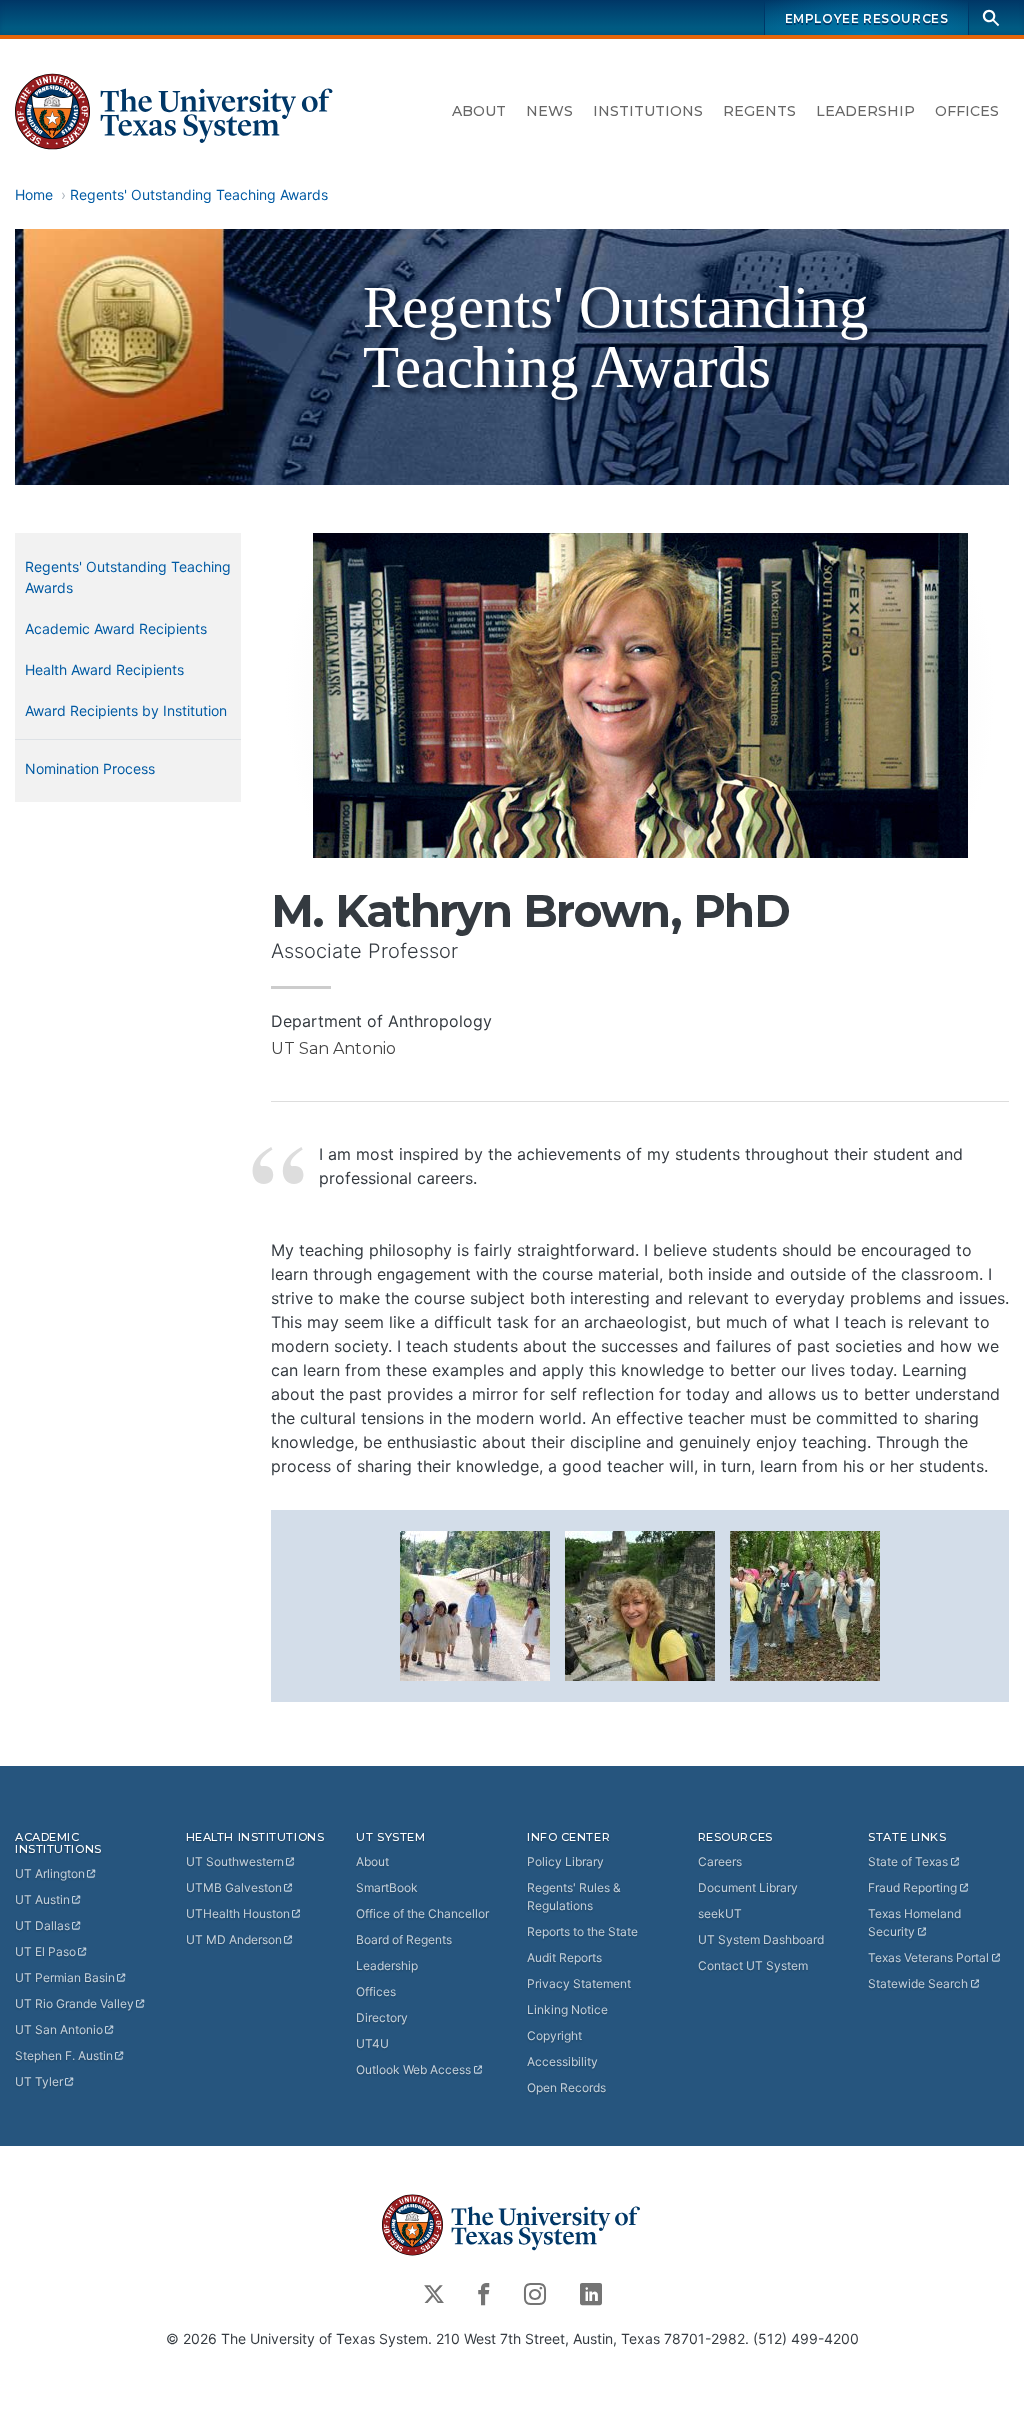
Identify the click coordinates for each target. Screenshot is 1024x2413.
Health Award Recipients (104, 669)
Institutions (648, 111)
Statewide (918, 1983)
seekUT (720, 1913)
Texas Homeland (914, 1922)
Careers (720, 1861)
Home (34, 194)
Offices (967, 111)
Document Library (748, 1887)
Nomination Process (90, 768)
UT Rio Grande (74, 2003)
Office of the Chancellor (422, 1913)
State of (908, 1861)
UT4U (372, 2043)
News (549, 111)
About (479, 111)
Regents (759, 111)
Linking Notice (567, 2009)
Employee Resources (867, 18)
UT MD (234, 1939)
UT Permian (65, 1977)
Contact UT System (753, 1965)
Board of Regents (404, 1939)
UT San (59, 2029)
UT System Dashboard (761, 1939)
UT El (45, 1951)
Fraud (912, 1887)
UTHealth (238, 1913)
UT (50, 1873)
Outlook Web (413, 2069)
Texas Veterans (928, 1957)
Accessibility (562, 2061)
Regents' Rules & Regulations (574, 1896)
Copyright (554, 2035)
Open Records (566, 2087)
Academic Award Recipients (116, 628)
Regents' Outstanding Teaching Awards (199, 194)
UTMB (234, 1887)
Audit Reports (564, 1957)
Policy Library (565, 1861)
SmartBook (387, 1887)
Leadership (865, 111)
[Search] (991, 17)
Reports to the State (582, 1931)
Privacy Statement (579, 1983)
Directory (382, 2017)
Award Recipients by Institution (126, 710)
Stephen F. (64, 2055)
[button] (475, 1604)
